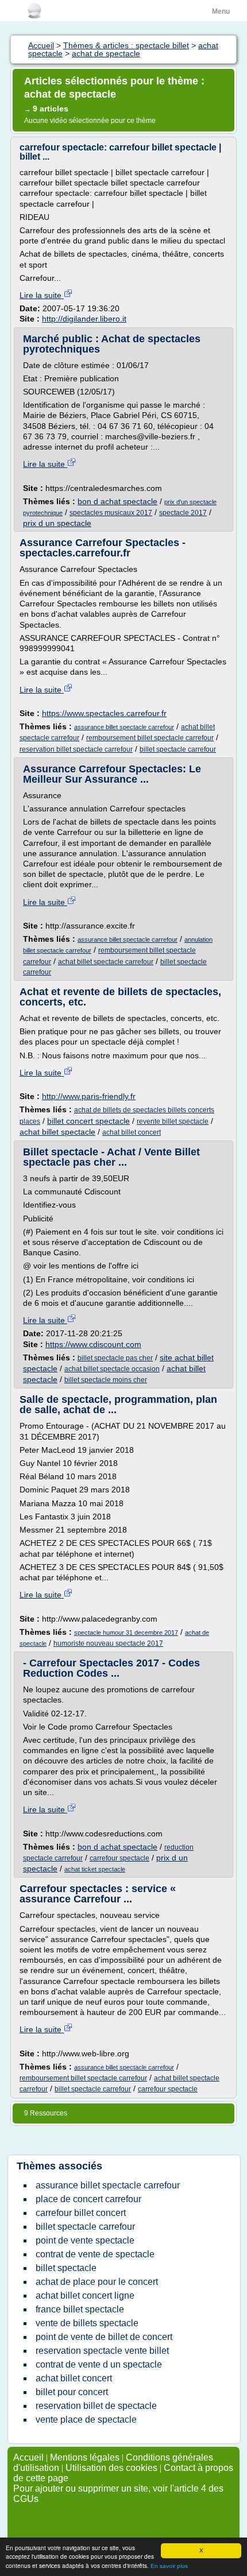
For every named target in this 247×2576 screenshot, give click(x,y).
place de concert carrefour (88, 2199)
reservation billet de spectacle (96, 2406)
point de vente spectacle (85, 2240)
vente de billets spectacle (87, 2323)
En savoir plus (169, 2566)
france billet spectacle (80, 2309)
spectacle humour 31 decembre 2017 (126, 1633)
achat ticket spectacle (95, 1869)
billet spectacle (66, 2268)
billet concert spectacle (88, 1121)
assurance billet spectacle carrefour (124, 727)
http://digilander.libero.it (84, 319)
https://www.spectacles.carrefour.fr (104, 713)
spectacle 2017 (183, 513)
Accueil (28, 2457)
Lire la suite (42, 295)
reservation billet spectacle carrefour (76, 749)
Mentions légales (85, 2457)
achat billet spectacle (57, 1132)
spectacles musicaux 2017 (111, 513)
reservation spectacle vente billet (102, 2351)
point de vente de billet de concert (104, 2337)
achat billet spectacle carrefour (106, 962)
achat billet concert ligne (85, 2295)
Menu (221, 11)
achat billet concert (132, 1132)
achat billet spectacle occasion (112, 1369)
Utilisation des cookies (111, 2468)
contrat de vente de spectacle (95, 2254)
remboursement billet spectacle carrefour (150, 738)
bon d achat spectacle (117, 501)
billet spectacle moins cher (106, 1380)
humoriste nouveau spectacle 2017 (108, 1643)
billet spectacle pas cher (115, 1358)
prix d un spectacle (57, 523)
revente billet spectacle (173, 1121)
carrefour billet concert (81, 2213)
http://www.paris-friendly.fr (89, 1096)
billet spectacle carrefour (178, 749)
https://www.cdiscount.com (93, 1344)
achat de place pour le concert (97, 2282)
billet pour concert (72, 2392)
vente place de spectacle (86, 2420)
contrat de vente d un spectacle (99, 2364)
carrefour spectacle (119, 1858)
